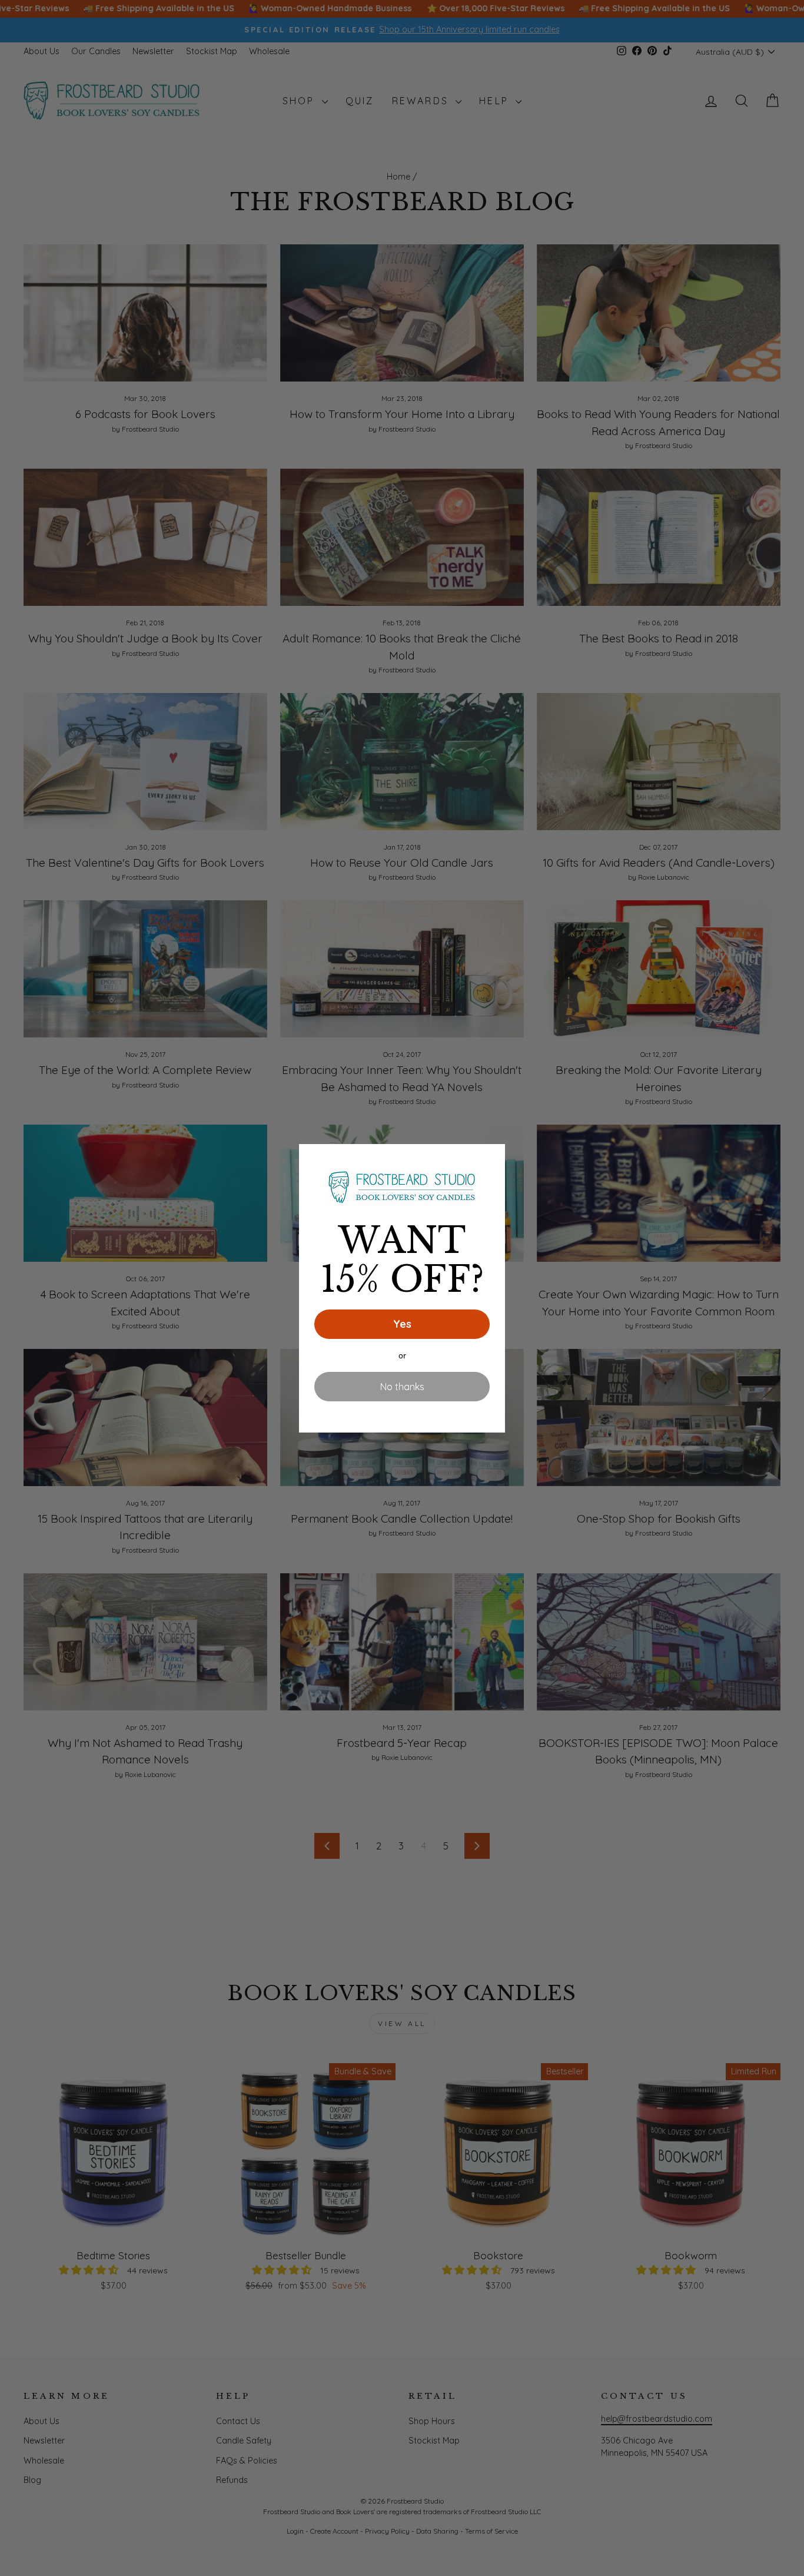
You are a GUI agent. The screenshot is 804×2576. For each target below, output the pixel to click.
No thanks (402, 1387)
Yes (402, 1324)
